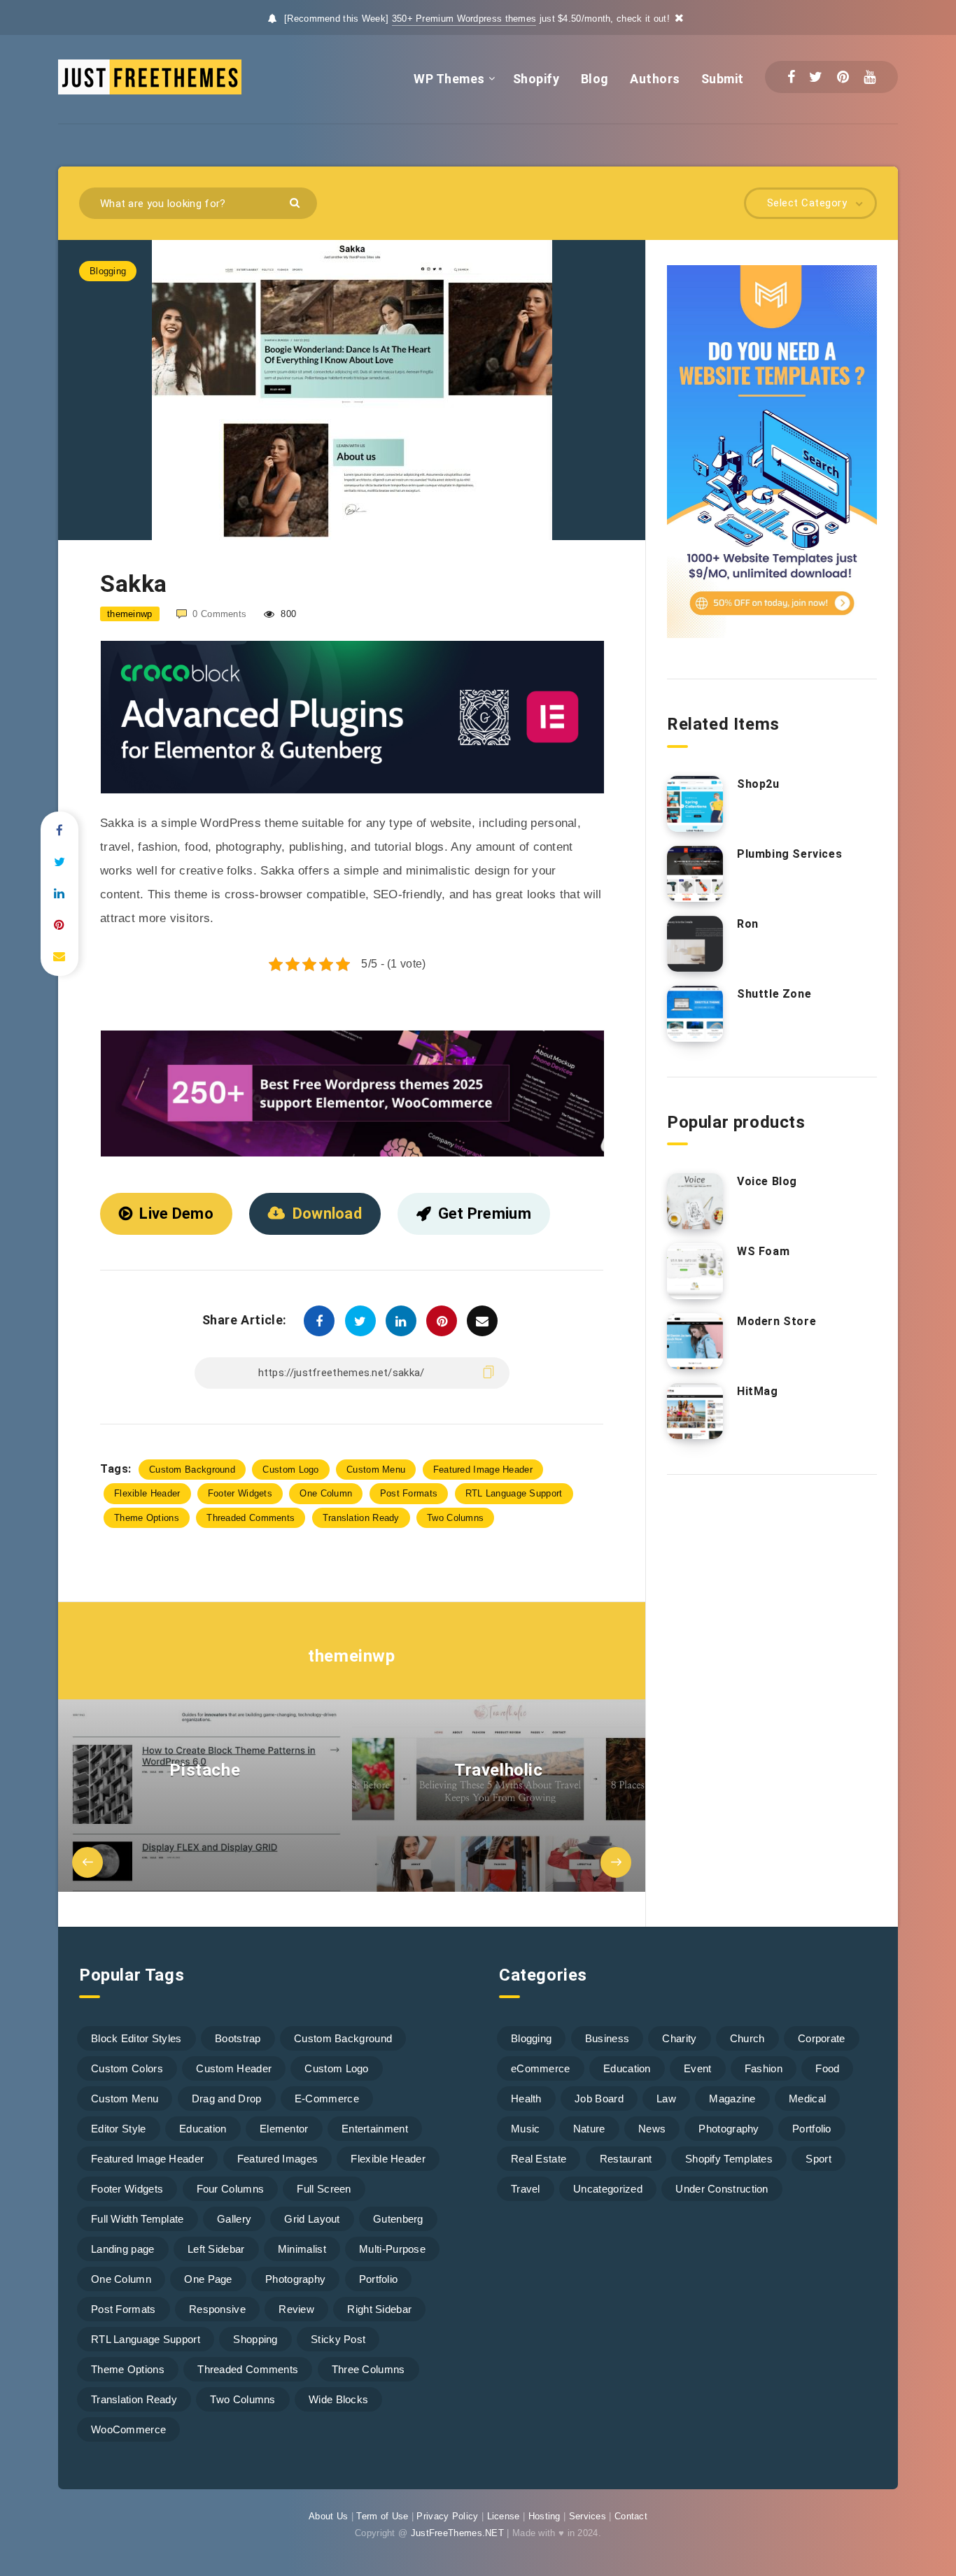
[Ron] (695, 944)
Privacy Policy (447, 2516)
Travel (526, 2189)
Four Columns (231, 2189)
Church (747, 2038)
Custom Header (234, 2068)
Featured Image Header (483, 1470)
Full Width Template (138, 2219)
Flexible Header (147, 1493)
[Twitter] (816, 77)
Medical (807, 2099)
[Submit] (296, 202)
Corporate (822, 2038)
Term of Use (382, 2516)
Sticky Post (338, 2339)
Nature (589, 2129)
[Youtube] (870, 77)
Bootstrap (238, 2038)
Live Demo (176, 1213)
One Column (326, 1493)
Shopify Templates (729, 2159)
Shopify (536, 79)
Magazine (732, 2099)
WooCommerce (128, 2429)
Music (526, 2129)
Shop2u (758, 784)
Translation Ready (361, 1518)
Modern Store (776, 1321)
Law (666, 2099)
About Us (328, 2516)
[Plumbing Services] (695, 874)
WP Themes (449, 79)
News (652, 2129)
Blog (595, 79)
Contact (631, 2516)
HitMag (758, 1391)
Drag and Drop (227, 2099)
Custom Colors (127, 2068)
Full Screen (324, 2189)
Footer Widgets (240, 1493)
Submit (723, 79)
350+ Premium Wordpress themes (464, 19)
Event (698, 2068)
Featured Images (278, 2159)
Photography (295, 2279)
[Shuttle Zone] (695, 1014)
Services (588, 2516)
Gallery (234, 2219)
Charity (679, 2038)
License (504, 2516)
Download (327, 1213)
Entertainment (375, 2129)
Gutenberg (398, 2219)
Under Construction (722, 2189)
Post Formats (409, 1493)
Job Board (599, 2099)
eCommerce (541, 2068)
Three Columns (368, 2369)
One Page (208, 2279)
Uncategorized (608, 2189)
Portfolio (379, 2279)
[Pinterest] (843, 77)
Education (203, 2129)
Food (827, 2068)
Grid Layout (312, 2219)
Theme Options (147, 1518)
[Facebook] (791, 77)
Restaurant (626, 2159)
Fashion (764, 2068)
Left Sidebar (216, 2249)
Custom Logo (290, 1470)
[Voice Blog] (695, 1201)
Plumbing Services (789, 854)
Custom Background (192, 1470)
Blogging (108, 271)
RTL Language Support (514, 1493)
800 (287, 614)
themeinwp (351, 1656)
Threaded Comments (251, 1518)
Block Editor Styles (136, 2038)
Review (296, 2309)
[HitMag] (695, 1411)
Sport (818, 2159)
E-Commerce (327, 2099)
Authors (655, 79)
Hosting (544, 2516)
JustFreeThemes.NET (457, 2533)
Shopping (255, 2339)
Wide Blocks (338, 2399)
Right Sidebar (379, 2309)
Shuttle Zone (774, 994)
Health (526, 2099)
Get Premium (485, 1213)
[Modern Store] (695, 1341)
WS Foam (763, 1251)
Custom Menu (376, 1470)
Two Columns (455, 1518)
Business (607, 2038)
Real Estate (539, 2159)
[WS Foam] (695, 1271)
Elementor (284, 2129)
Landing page (123, 2249)
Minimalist (302, 2249)
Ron (748, 924)
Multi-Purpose (392, 2249)
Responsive (217, 2309)
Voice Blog (767, 1181)
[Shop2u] (695, 804)
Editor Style (119, 2129)
